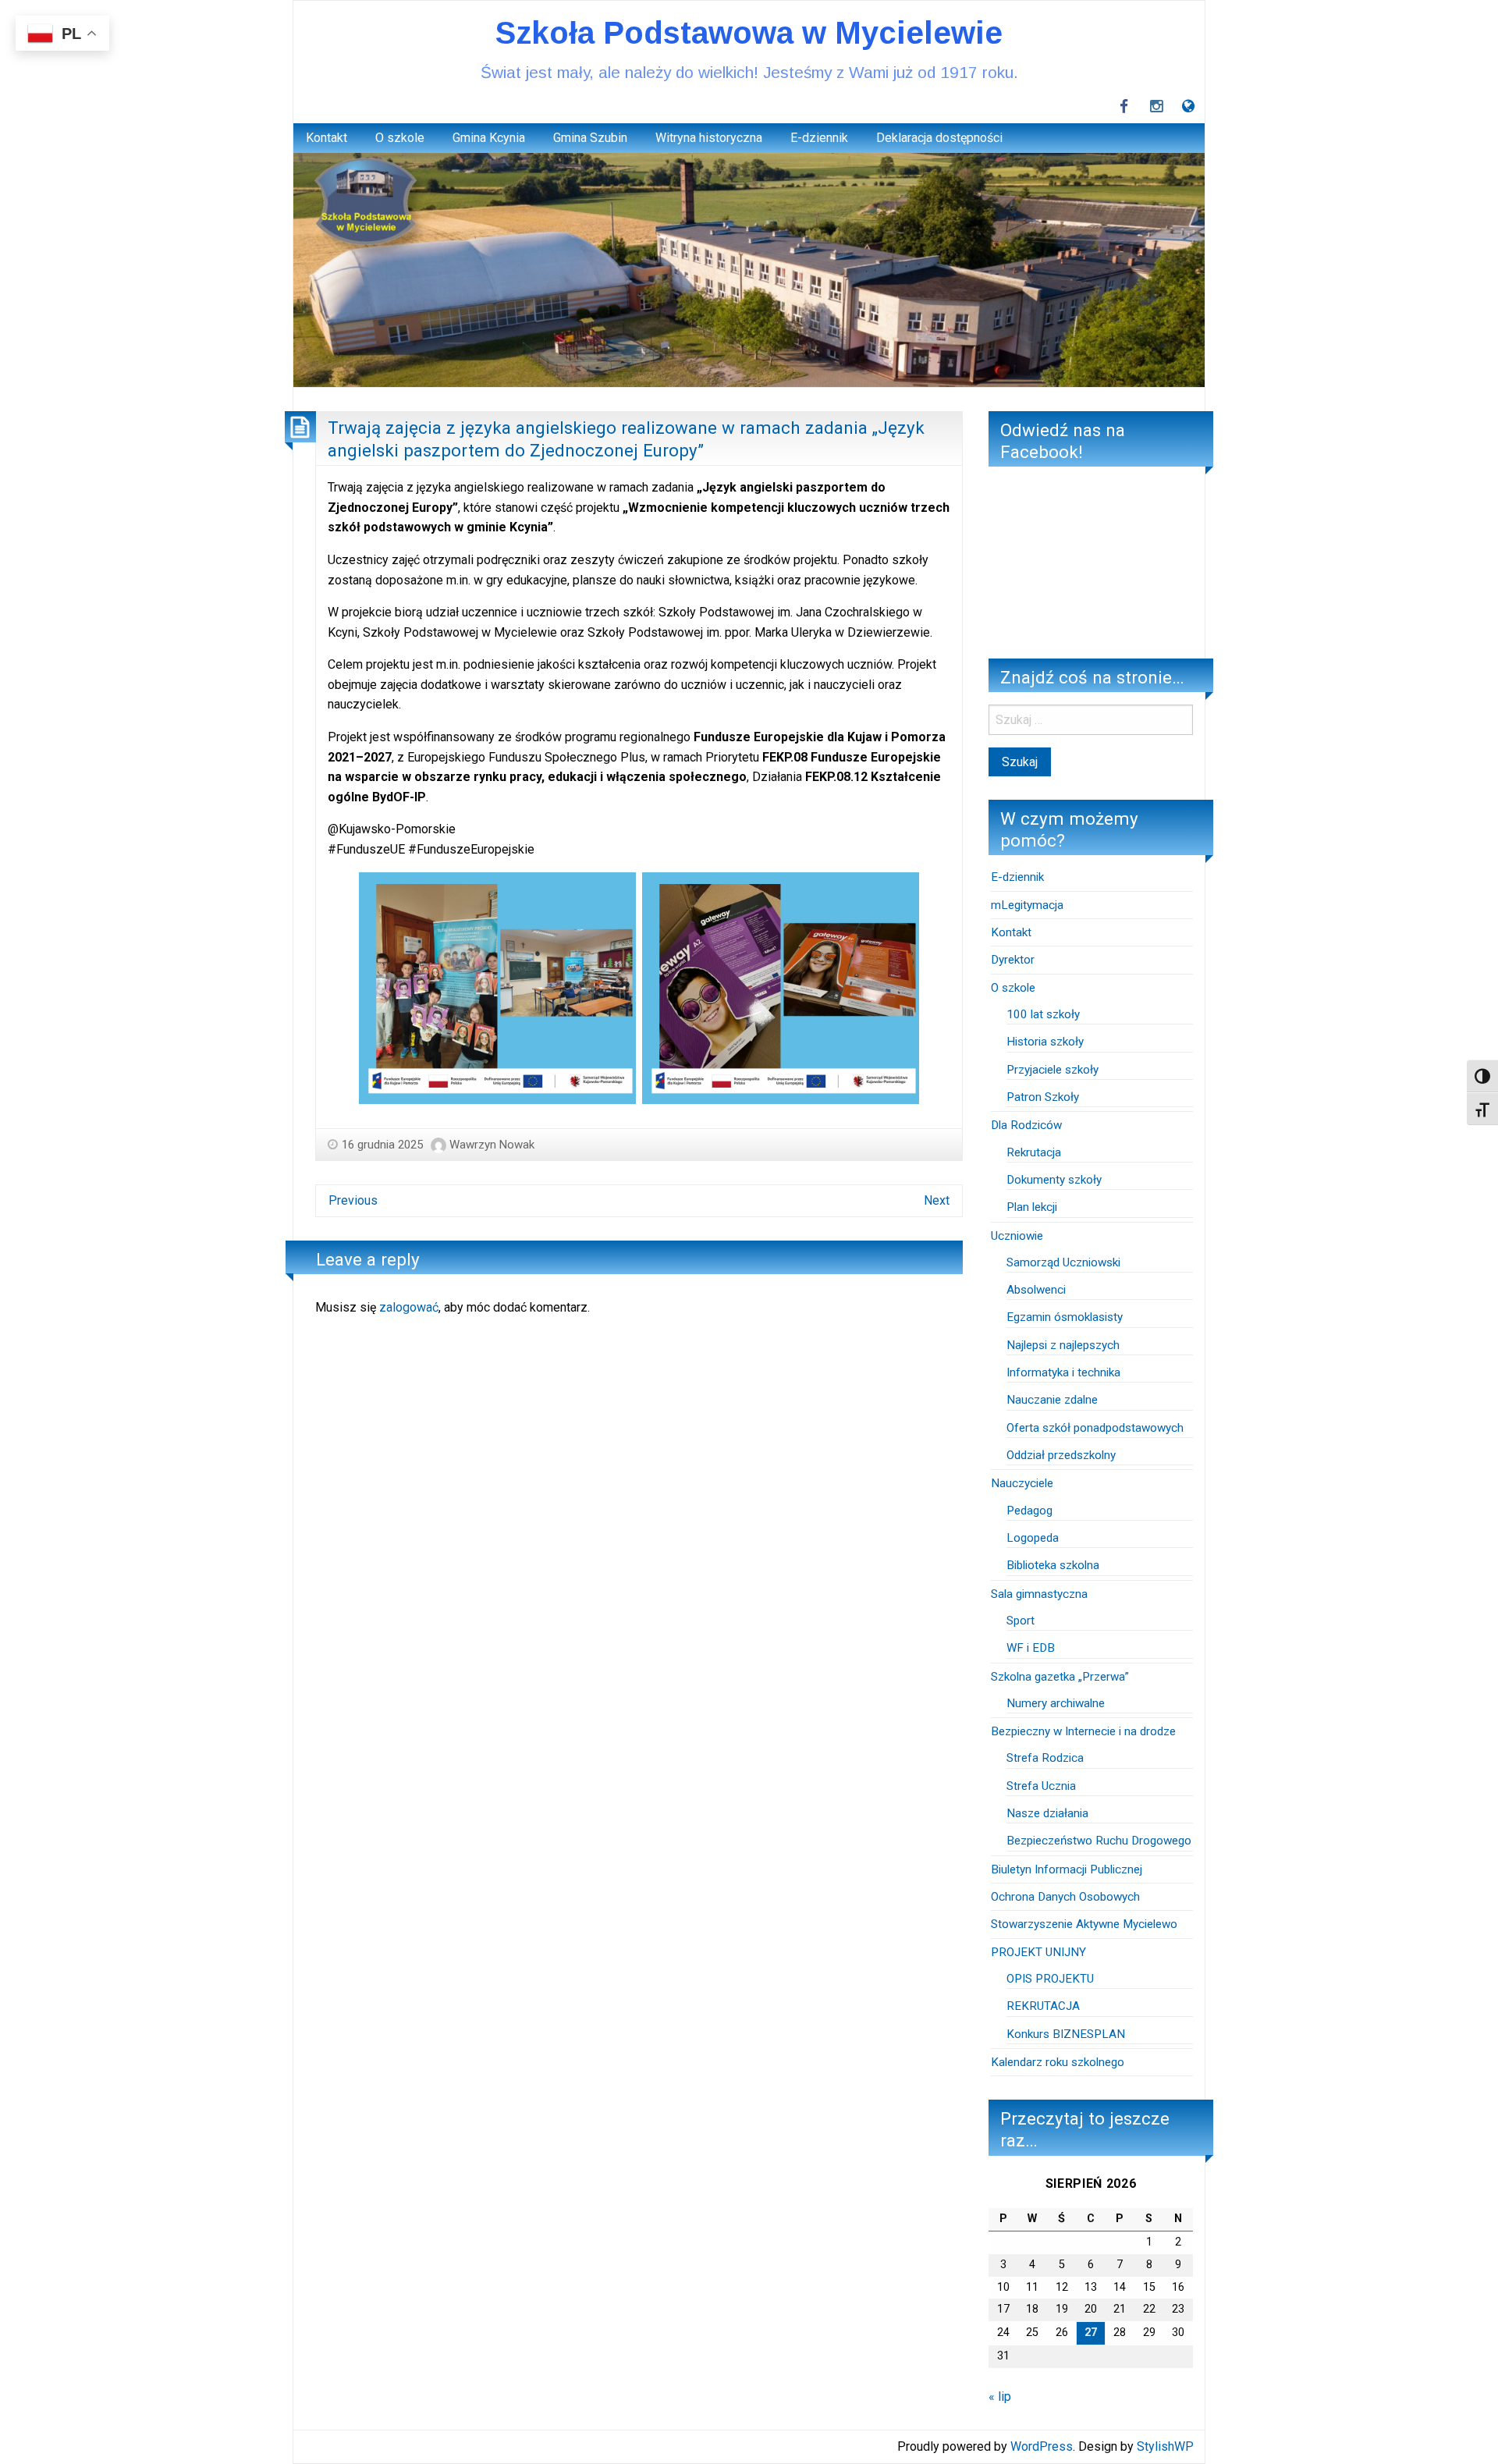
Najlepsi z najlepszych (1063, 1345)
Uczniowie (1017, 1236)
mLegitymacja (1027, 905)
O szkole (400, 138)
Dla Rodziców (1026, 1125)
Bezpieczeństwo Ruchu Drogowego (1099, 1841)
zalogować (409, 1307)
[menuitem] (327, 138)
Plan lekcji (1032, 1207)
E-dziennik (819, 138)
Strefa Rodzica (1045, 1758)
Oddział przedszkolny (1061, 1455)
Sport (1021, 1621)
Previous (353, 1200)
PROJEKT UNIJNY (1038, 1952)
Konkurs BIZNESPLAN (1066, 2034)
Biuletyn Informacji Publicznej (1067, 1869)
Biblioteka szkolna (1053, 1565)
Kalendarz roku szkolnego (1058, 2062)
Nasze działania (1047, 1813)
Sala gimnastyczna (1039, 1594)
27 (1091, 2333)
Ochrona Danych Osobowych (1065, 1897)
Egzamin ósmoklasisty (1065, 1317)
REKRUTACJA (1045, 2006)
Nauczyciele (1022, 1483)
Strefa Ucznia (1041, 1786)
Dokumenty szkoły (1054, 1180)
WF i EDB (1031, 1648)
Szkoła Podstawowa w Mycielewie (749, 33)
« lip (1000, 2397)
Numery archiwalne (1056, 1703)
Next (937, 1200)
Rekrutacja (1034, 1152)
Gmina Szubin (590, 138)
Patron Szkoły (1043, 1097)
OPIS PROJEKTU (1050, 1979)
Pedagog (1029, 1511)
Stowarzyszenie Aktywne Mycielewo (1084, 1924)
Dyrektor (1013, 960)
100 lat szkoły (1043, 1014)
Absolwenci (1036, 1290)
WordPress (1042, 2446)
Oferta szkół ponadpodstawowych (1095, 1428)
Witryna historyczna (709, 138)
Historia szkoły (1045, 1042)
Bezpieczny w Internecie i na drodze (1083, 1731)
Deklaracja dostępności (939, 138)
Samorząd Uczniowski (1063, 1262)
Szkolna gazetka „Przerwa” (1060, 1677)
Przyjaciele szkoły (1053, 1070)
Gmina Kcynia (489, 138)
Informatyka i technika (1063, 1372)
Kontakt (327, 138)
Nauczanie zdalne (1052, 1400)
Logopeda (1033, 1538)
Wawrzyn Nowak (492, 1145)
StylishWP (1165, 2446)
